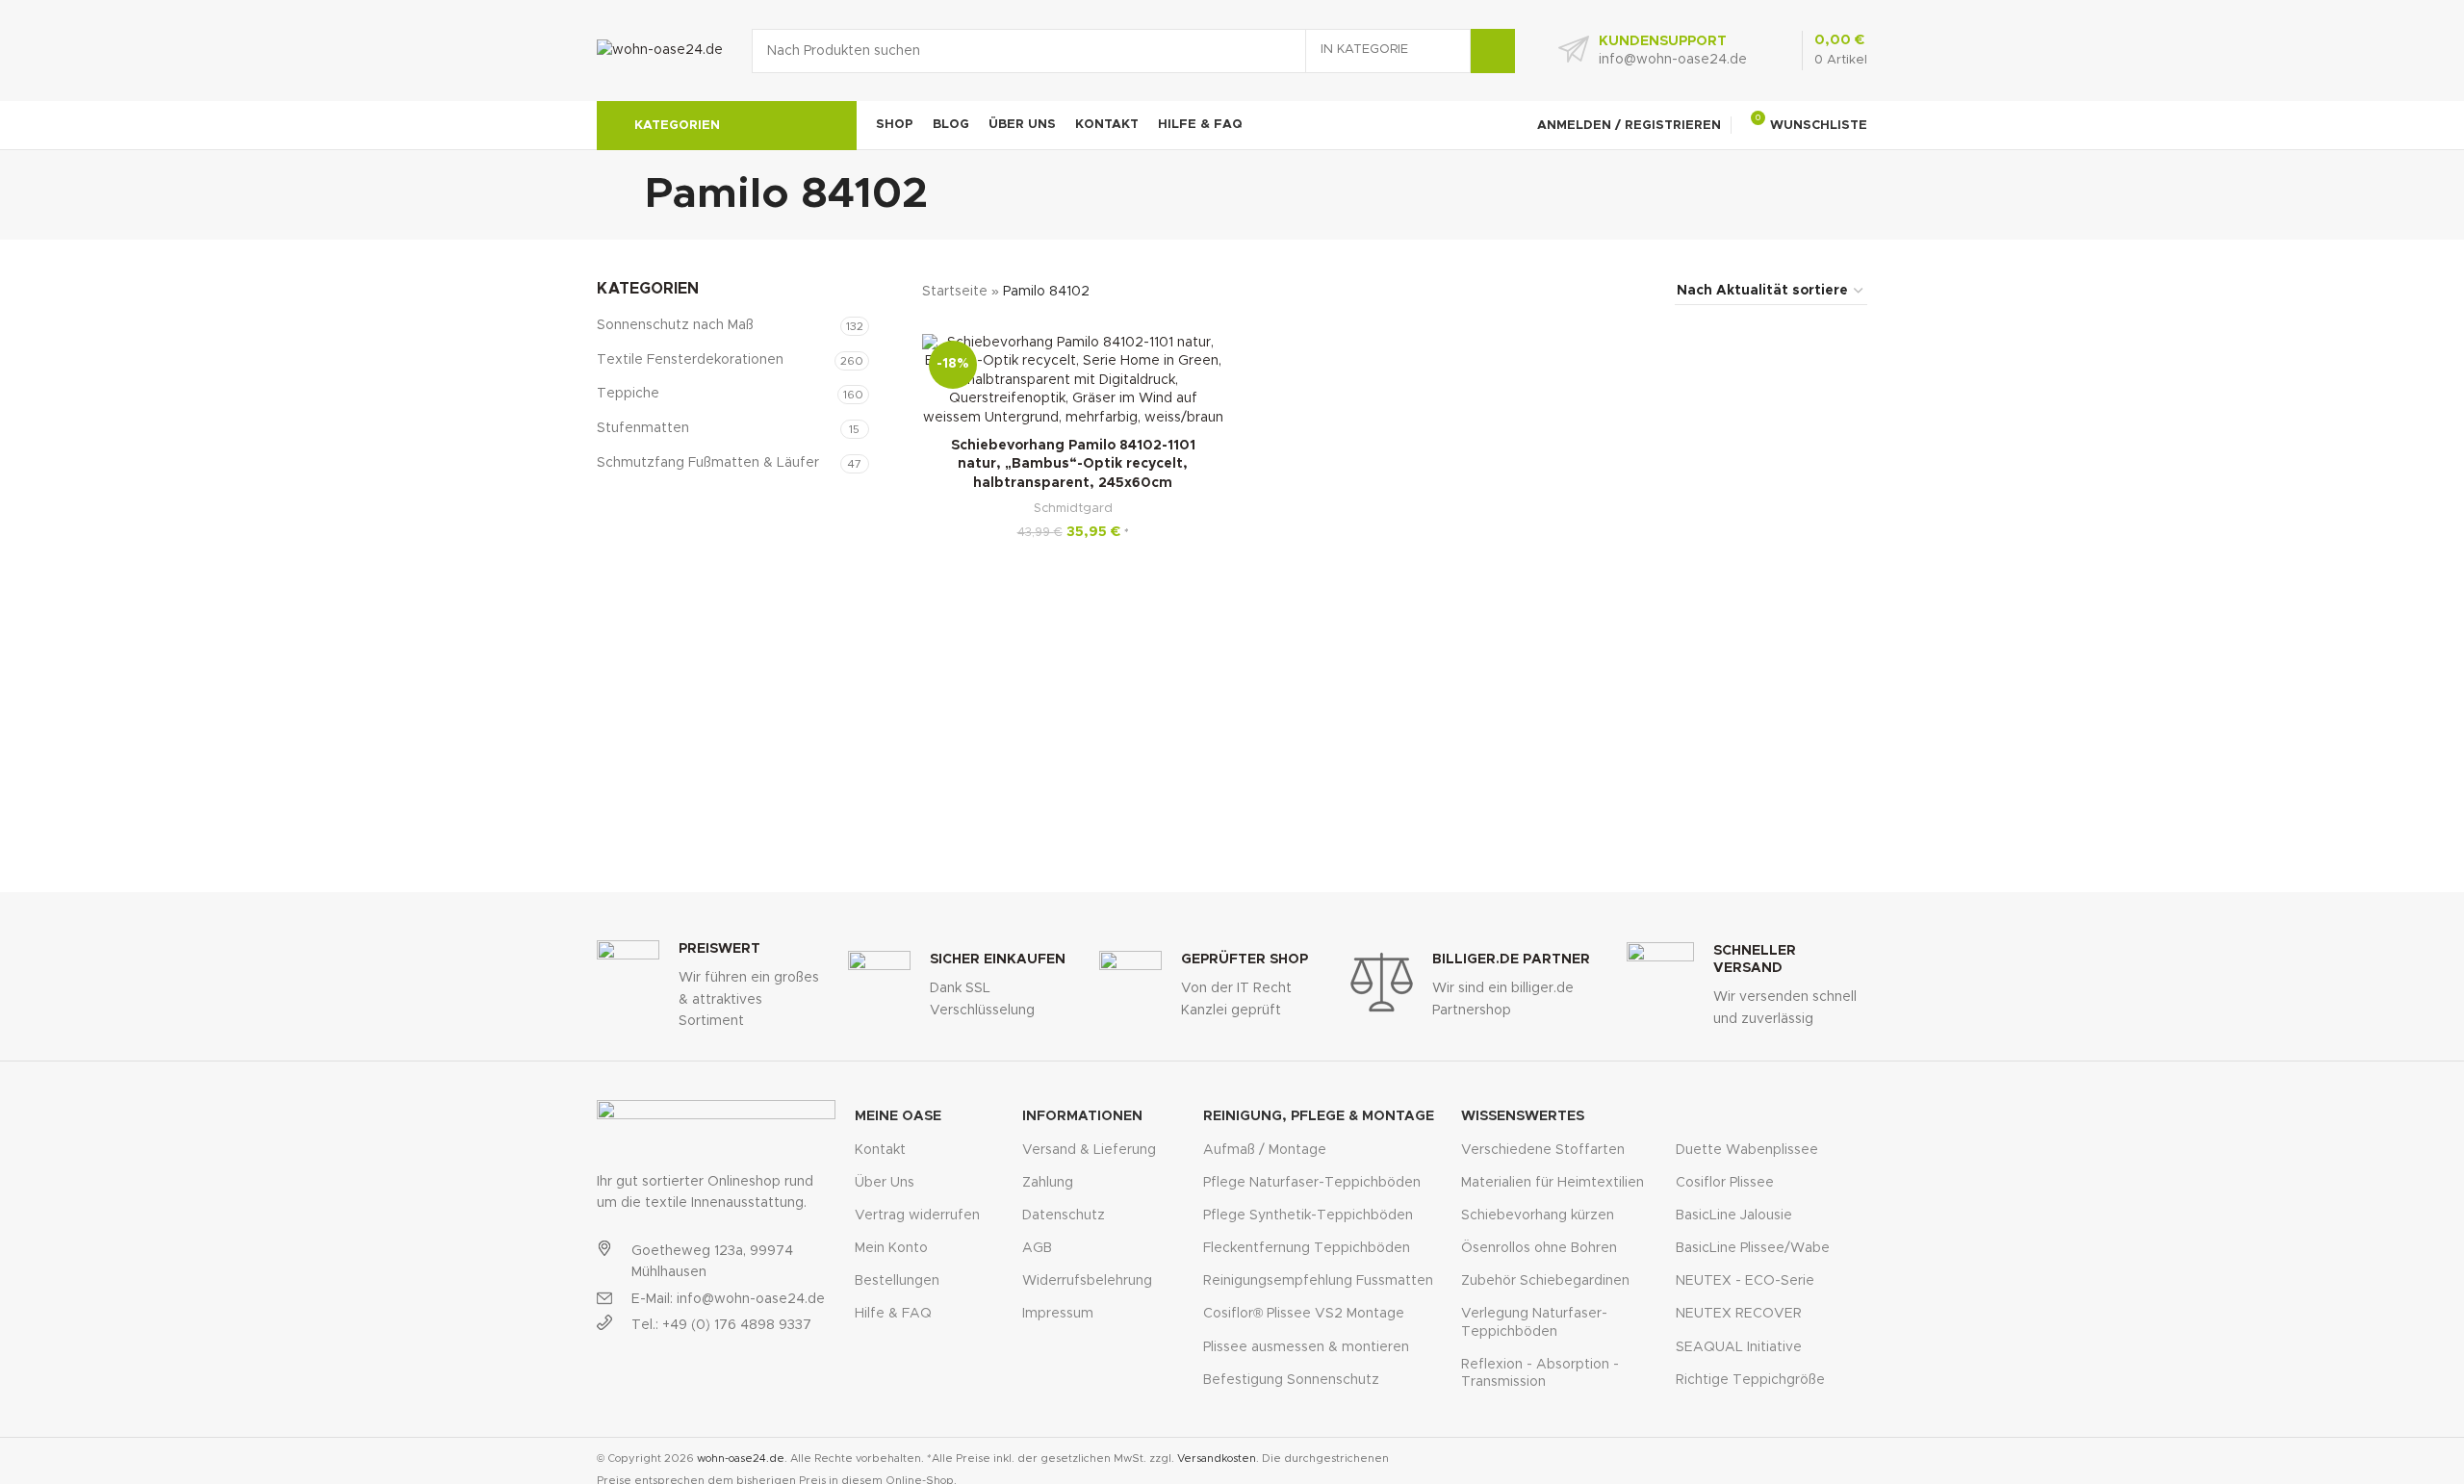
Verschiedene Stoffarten (1543, 1150)
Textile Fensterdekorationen (690, 360)
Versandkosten (1217, 1458)
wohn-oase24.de (741, 1458)
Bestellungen (897, 1281)
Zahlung (1048, 1183)
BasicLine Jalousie (1734, 1215)
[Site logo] (660, 50)
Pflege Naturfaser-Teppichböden (1312, 1183)
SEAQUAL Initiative (1739, 1347)
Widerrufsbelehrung (1087, 1281)
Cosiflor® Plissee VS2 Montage (1304, 1314)
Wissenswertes (1523, 1116)
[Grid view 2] (1576, 291)
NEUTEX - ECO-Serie (1745, 1281)
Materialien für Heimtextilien (1553, 1183)
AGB (1037, 1248)
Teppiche (628, 394)
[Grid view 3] (1606, 291)
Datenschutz (1064, 1215)
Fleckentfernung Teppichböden (1307, 1248)
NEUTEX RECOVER (1739, 1314)
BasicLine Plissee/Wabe (1753, 1248)
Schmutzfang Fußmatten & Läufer (708, 463)
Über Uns (885, 1183)
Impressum (1058, 1314)
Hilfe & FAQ (893, 1314)
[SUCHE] (1493, 51)
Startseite (955, 292)
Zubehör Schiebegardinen (1545, 1281)
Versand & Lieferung (1089, 1150)
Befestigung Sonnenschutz (1291, 1380)
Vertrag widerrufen (917, 1215)
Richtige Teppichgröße (1750, 1380)
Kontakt (880, 1150)
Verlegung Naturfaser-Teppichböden (1534, 1322)
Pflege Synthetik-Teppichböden (1308, 1215)
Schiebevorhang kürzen (1538, 1215)
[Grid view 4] (1637, 291)
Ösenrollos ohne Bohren (1539, 1248)
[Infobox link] (1653, 51)
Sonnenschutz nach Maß (675, 325)
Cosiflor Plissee (1725, 1183)
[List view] (1545, 291)
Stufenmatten (643, 428)
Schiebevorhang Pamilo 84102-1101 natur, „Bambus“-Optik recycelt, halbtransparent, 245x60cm (1073, 464)
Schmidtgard (1073, 508)
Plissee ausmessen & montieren (1306, 1347)
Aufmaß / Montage (1265, 1150)
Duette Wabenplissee (1747, 1150)
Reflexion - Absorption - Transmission (1540, 1373)
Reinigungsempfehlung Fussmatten (1318, 1281)
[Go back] (621, 194)
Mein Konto (891, 1248)
